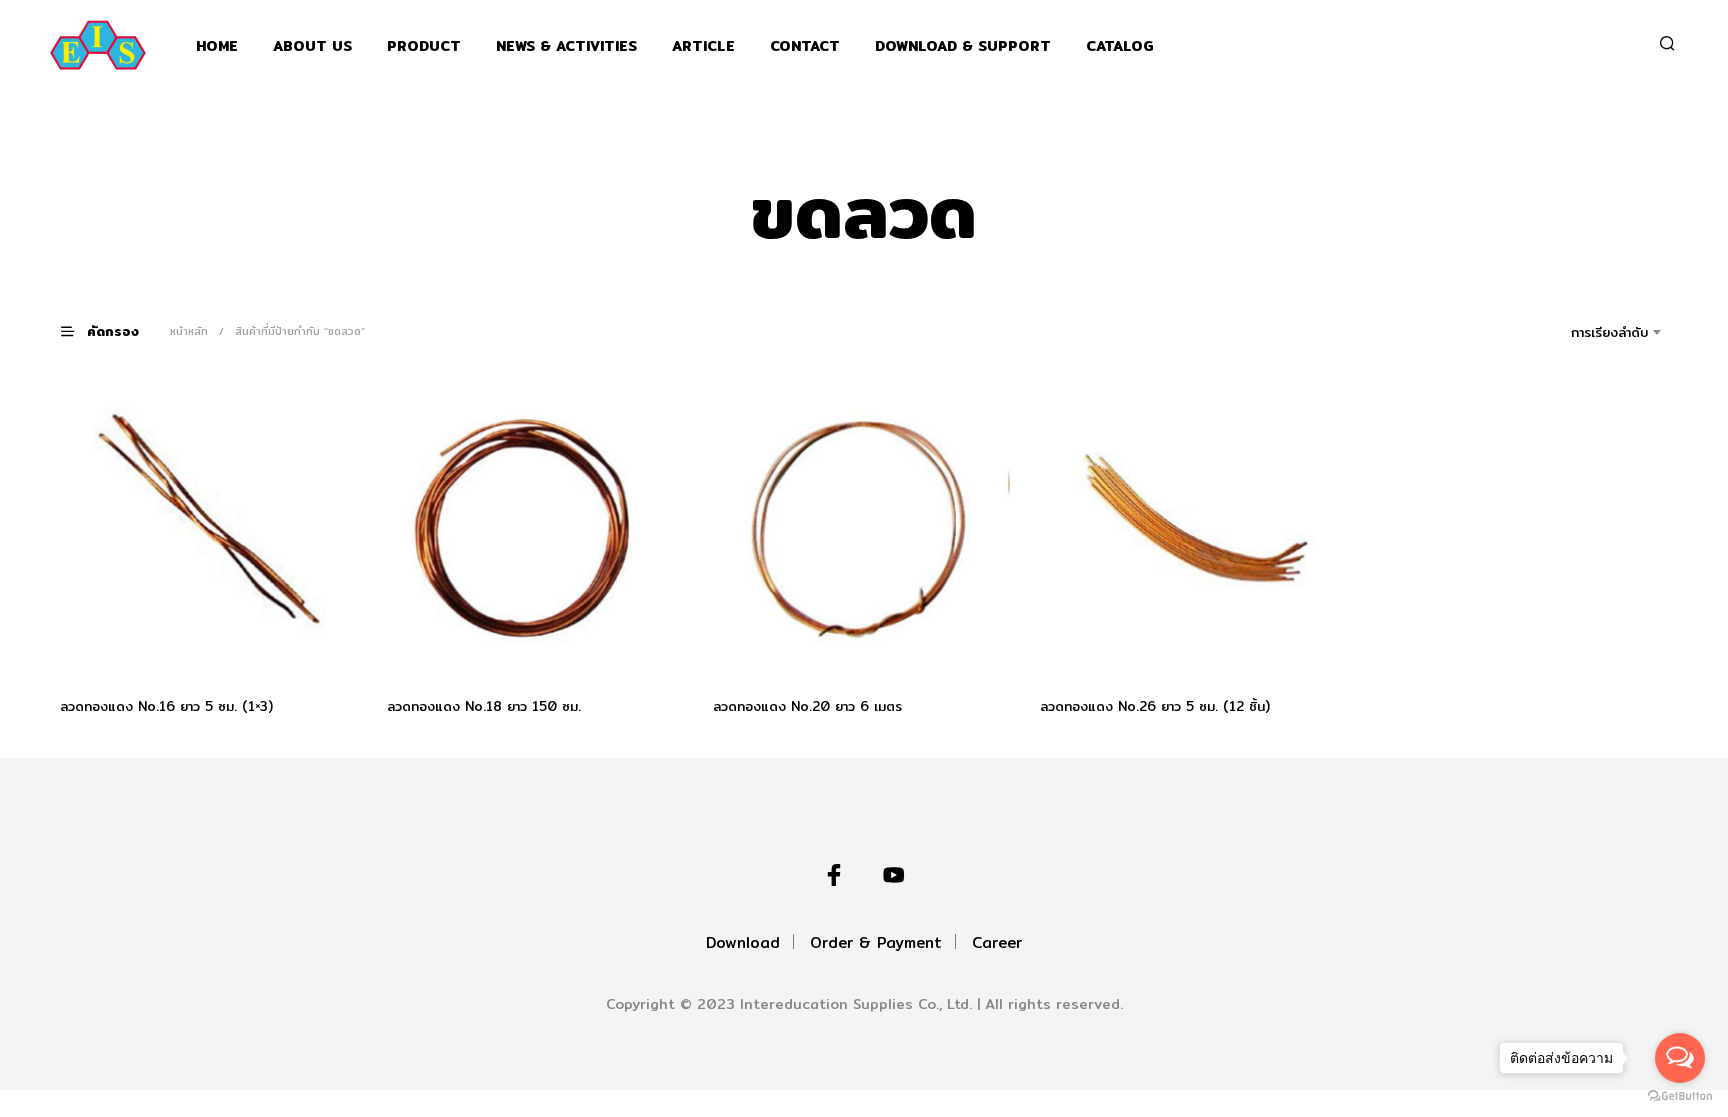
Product (424, 46)
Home (217, 46)
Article (703, 46)
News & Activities (566, 46)
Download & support (963, 46)
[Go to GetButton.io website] (1680, 1096)
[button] (112, 330)
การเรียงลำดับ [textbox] (1609, 332)
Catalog (1120, 46)
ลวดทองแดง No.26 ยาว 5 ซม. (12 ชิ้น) (1155, 705)
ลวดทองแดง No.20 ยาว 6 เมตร (807, 705)
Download (743, 942)
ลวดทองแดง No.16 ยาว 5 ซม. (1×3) (166, 705)
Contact (805, 46)
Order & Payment (876, 942)
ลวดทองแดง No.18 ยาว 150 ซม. (484, 705)
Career (997, 942)
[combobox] (1581, 332)
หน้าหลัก (189, 331)
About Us (312, 46)
